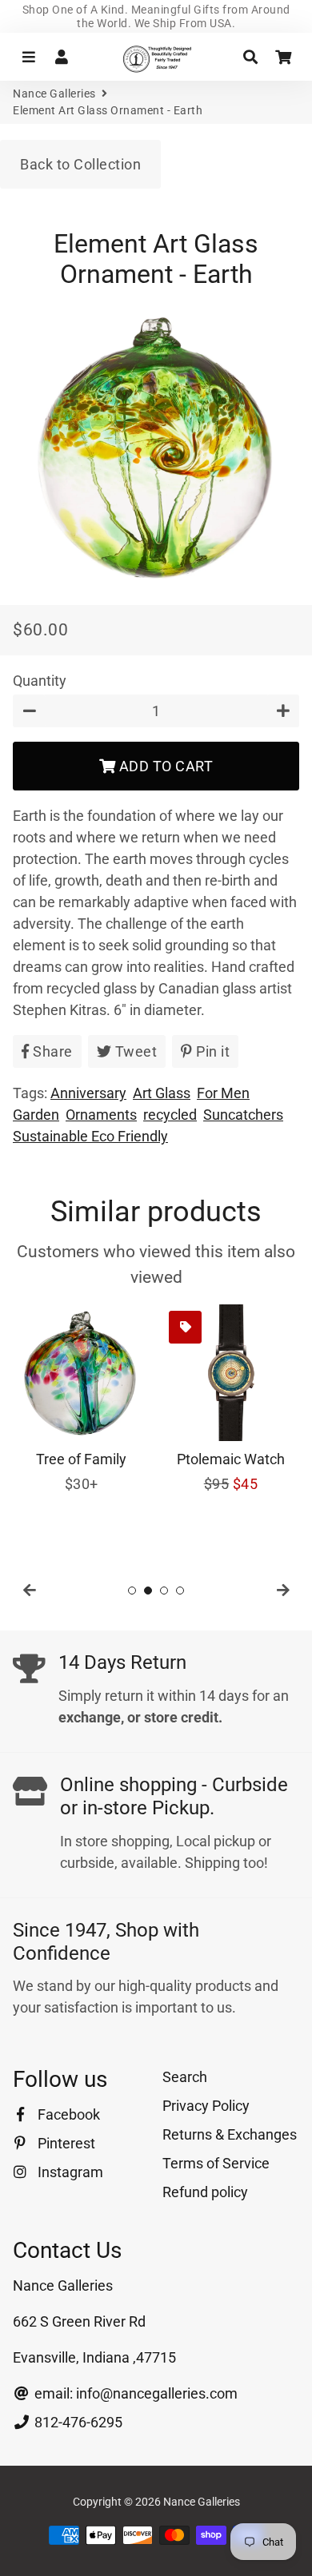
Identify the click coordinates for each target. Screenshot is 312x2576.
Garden (36, 1115)
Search (185, 2077)
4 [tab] (180, 1591)
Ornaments (101, 1115)
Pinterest (65, 2143)
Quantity (40, 681)
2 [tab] (148, 1591)
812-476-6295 (77, 2422)
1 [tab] (132, 1591)
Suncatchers (243, 1115)
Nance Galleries (54, 94)
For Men (223, 1093)
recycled (170, 1115)
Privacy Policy (206, 2106)
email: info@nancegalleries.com (134, 2393)
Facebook (67, 2114)
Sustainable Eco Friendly (90, 1136)
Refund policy (205, 2192)
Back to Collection (80, 164)
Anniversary (88, 1093)
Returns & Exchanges (230, 2134)
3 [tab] (164, 1591)
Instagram (69, 2172)
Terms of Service (216, 2163)
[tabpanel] (81, 1399)
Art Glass (162, 1093)
